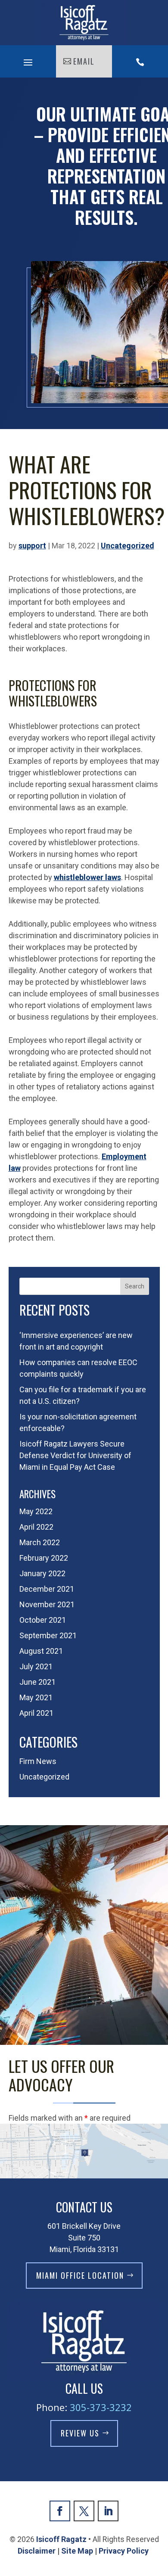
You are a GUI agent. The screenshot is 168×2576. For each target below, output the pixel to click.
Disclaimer (37, 2551)
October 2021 (43, 1620)
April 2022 (36, 1527)
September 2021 (48, 1635)
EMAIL (84, 61)
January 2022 (42, 1573)
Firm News (38, 1761)
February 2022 (44, 1558)
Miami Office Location (80, 2275)
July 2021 (36, 1666)
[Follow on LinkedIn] (108, 2511)
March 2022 (40, 1542)
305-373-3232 (101, 2407)
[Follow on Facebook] (60, 2511)
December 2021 (47, 1589)
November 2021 (47, 1604)
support (32, 546)
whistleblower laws (87, 877)
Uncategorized (128, 546)
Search (135, 1286)
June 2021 (37, 1682)
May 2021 (36, 1697)
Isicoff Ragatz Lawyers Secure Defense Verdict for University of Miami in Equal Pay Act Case (75, 1455)
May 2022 (36, 1511)
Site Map (77, 2551)
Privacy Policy (124, 2551)
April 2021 (36, 1713)
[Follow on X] (84, 2511)
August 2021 (41, 1651)
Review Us (80, 2433)
